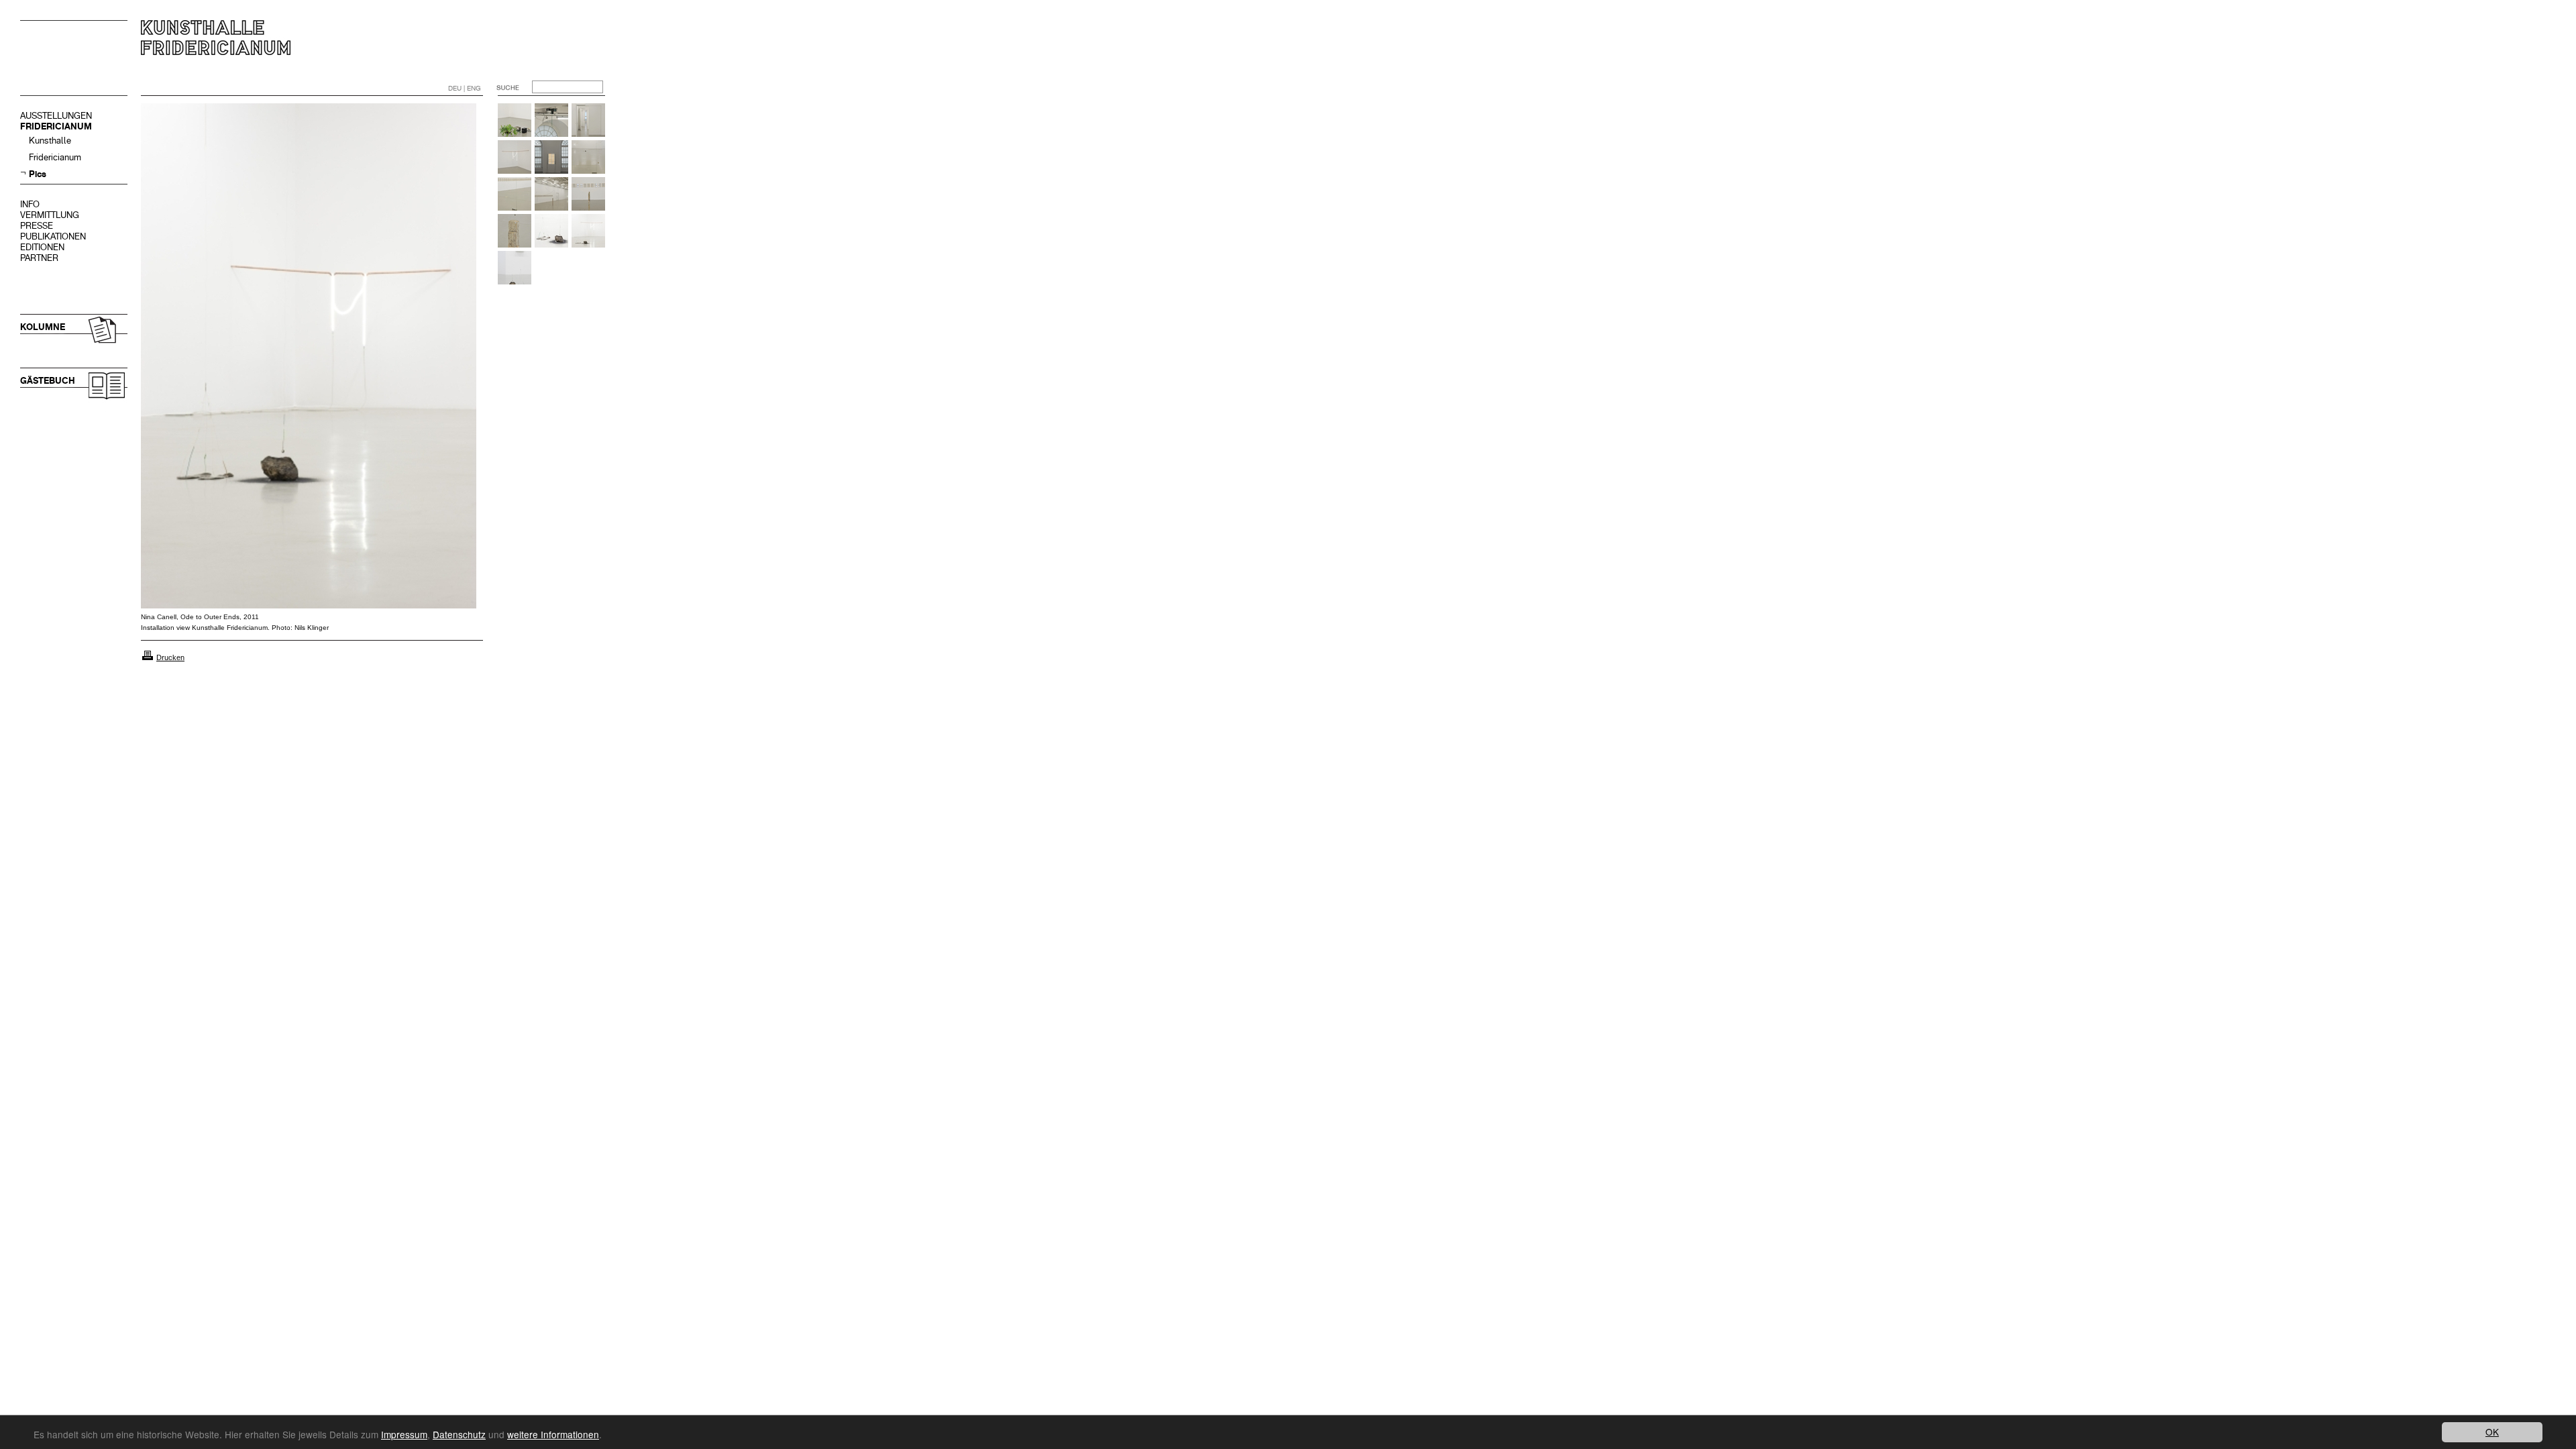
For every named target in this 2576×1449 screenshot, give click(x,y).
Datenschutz (459, 1434)
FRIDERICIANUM (56, 126)
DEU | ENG (465, 88)
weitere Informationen (553, 1434)
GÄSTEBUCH (48, 381)
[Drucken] (148, 657)
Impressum (404, 1434)
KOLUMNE (43, 327)
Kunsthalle (50, 141)
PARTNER (39, 258)
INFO (30, 204)
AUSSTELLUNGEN (56, 116)
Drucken (170, 657)
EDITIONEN (42, 247)
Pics (38, 174)
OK (2492, 1432)
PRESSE (37, 226)
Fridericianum (55, 157)
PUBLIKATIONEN (53, 236)
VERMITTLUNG (50, 215)
